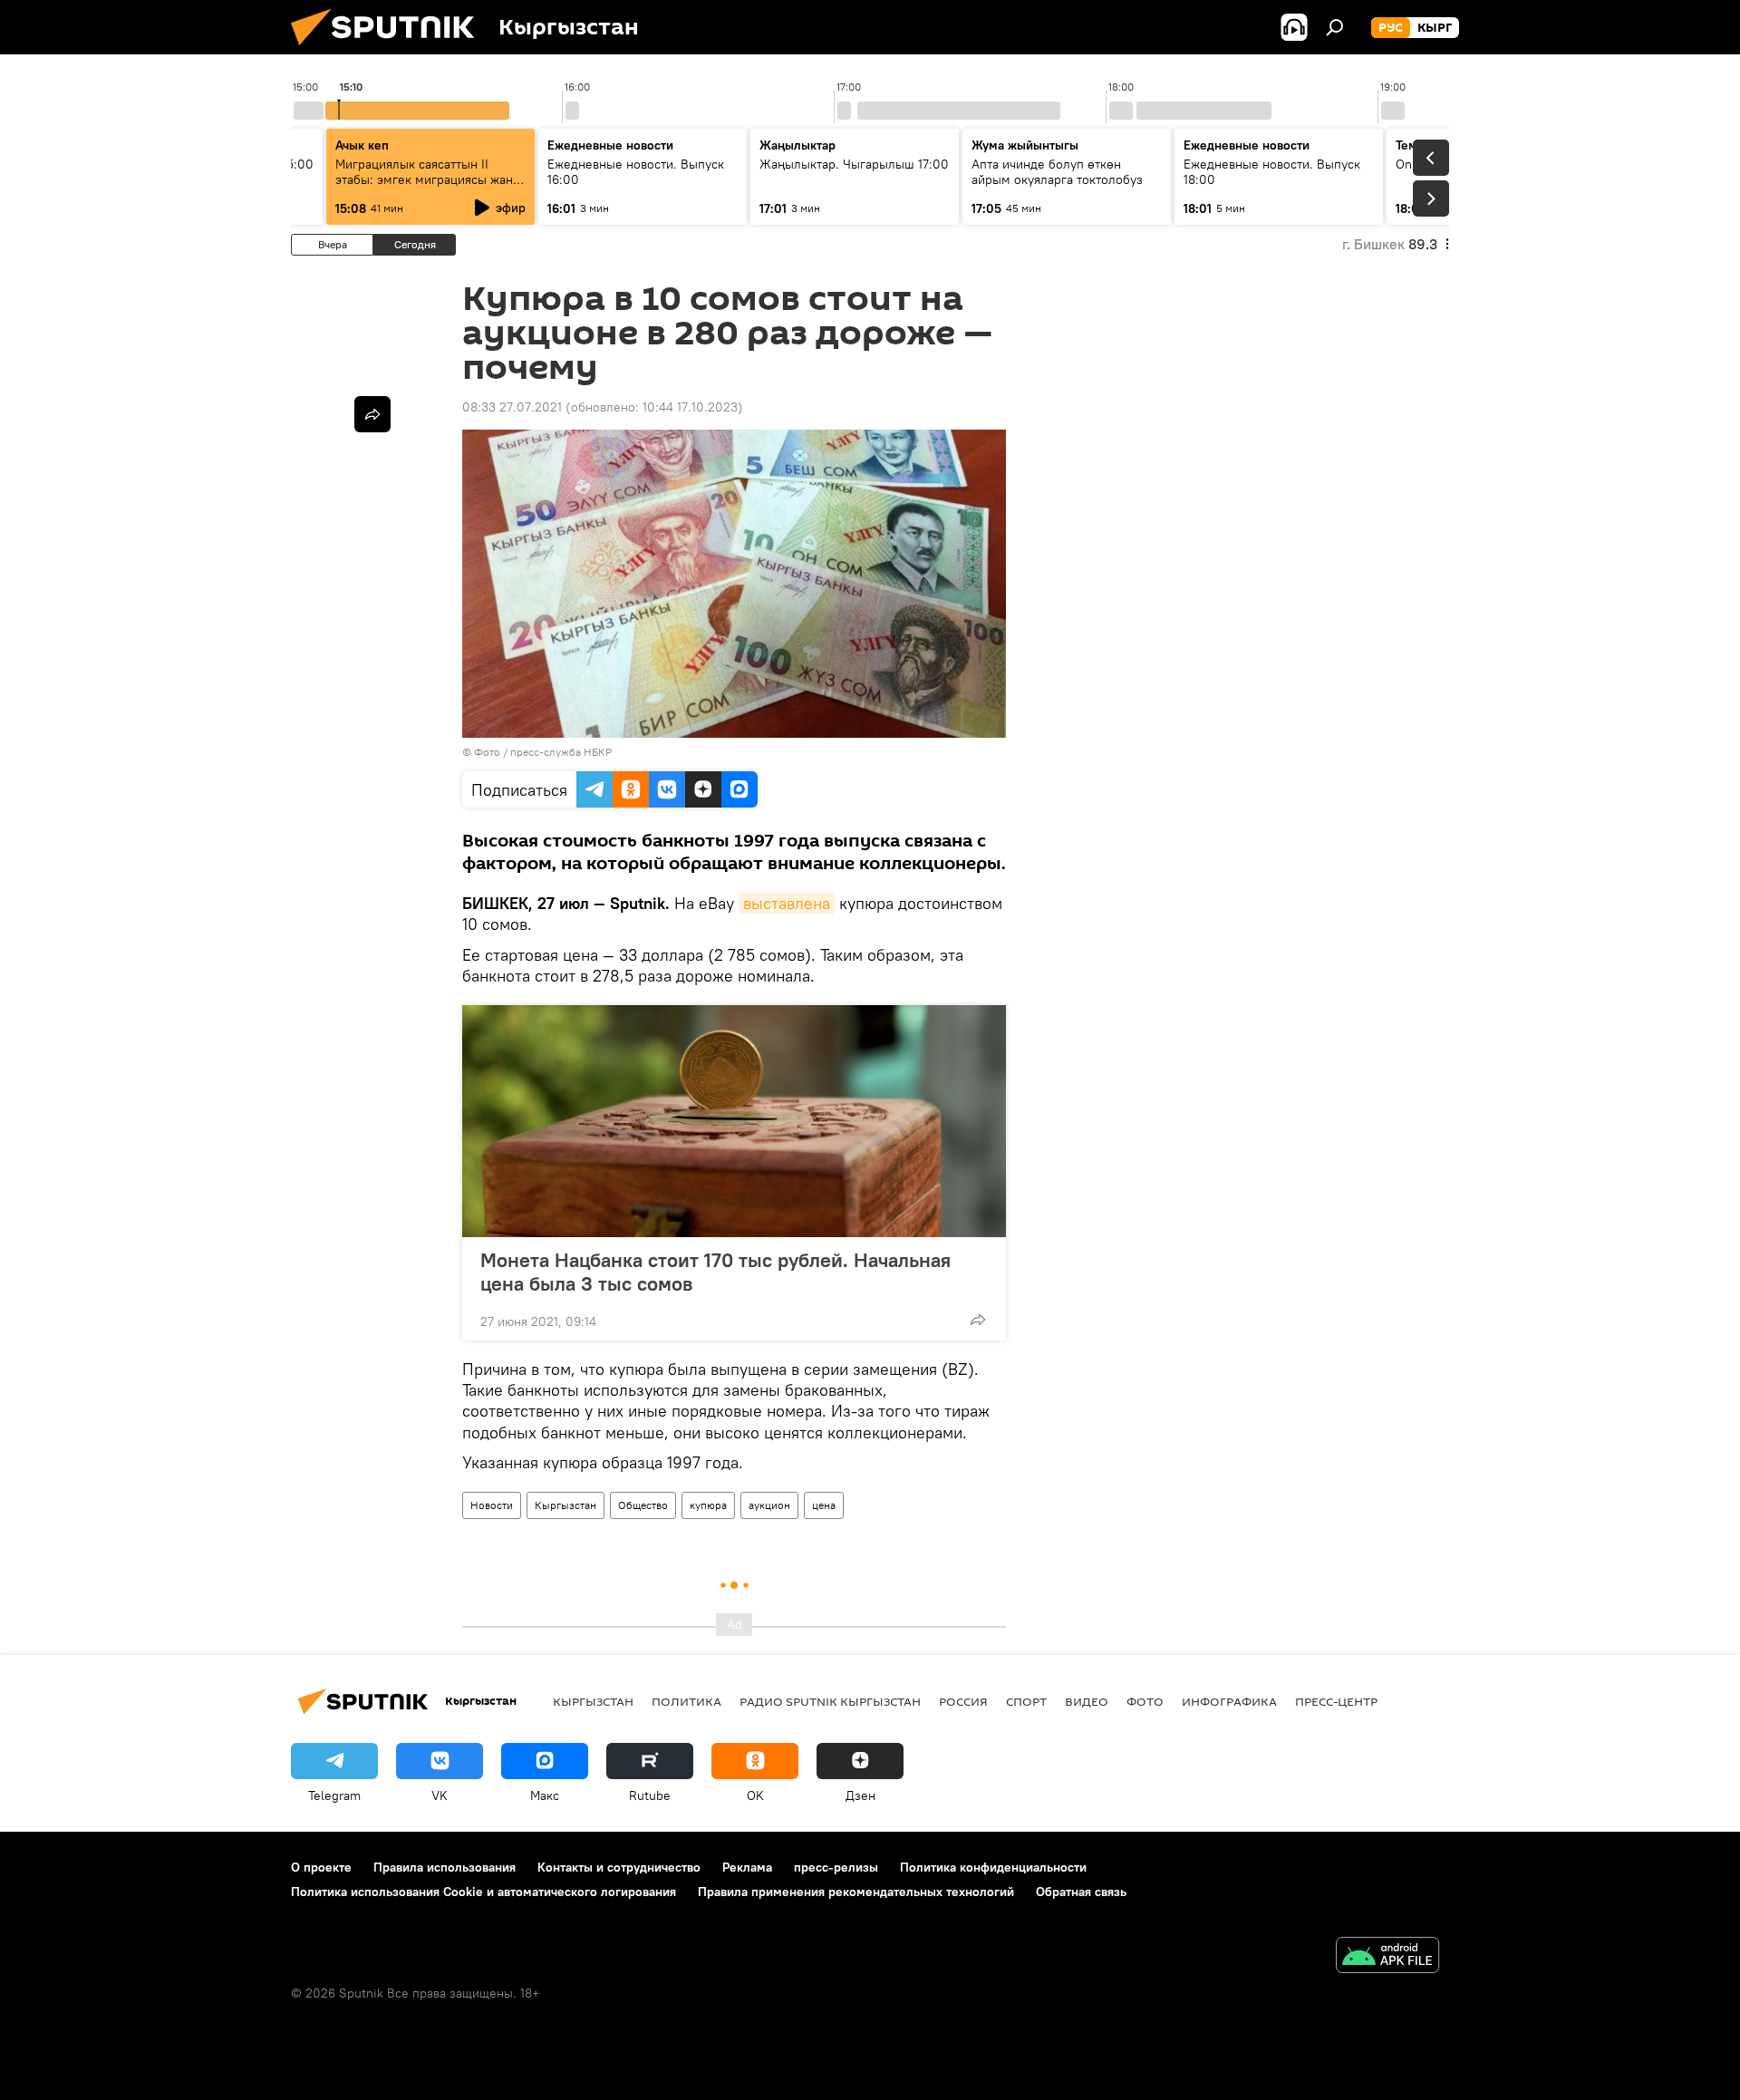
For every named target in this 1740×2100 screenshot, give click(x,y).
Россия (963, 1701)
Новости (492, 1505)
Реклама (747, 1867)
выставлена (787, 903)
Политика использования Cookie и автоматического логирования (483, 1892)
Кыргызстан (565, 1505)
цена (824, 1505)
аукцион (769, 1505)
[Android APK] (1387, 1957)
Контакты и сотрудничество (619, 1867)
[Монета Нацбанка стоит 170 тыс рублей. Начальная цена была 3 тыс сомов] (734, 1121)
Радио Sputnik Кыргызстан (830, 1701)
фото (1145, 1701)
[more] (978, 1320)
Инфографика (1229, 1701)
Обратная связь (1081, 1892)
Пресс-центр (1336, 1701)
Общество (643, 1505)
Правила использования (445, 1867)
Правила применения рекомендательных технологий (856, 1892)
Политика (686, 1701)
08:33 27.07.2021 (512, 407)
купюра (708, 1505)
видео (1087, 1701)
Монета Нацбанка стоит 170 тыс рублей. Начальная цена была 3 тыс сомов (715, 1272)
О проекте (321, 1867)
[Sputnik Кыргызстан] (390, 50)
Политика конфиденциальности (993, 1867)
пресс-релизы (836, 1867)
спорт (1026, 1701)
